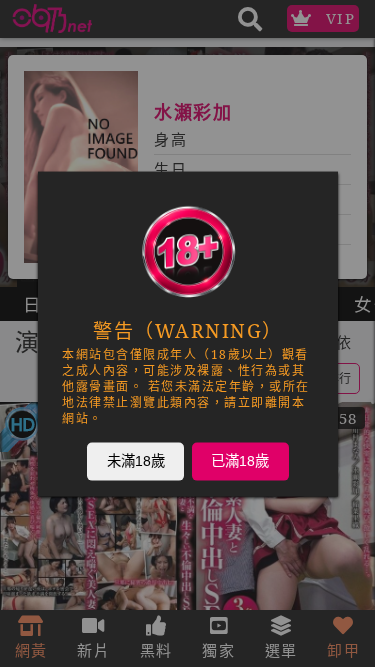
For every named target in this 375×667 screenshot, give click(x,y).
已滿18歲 (240, 460)
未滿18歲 (135, 460)
